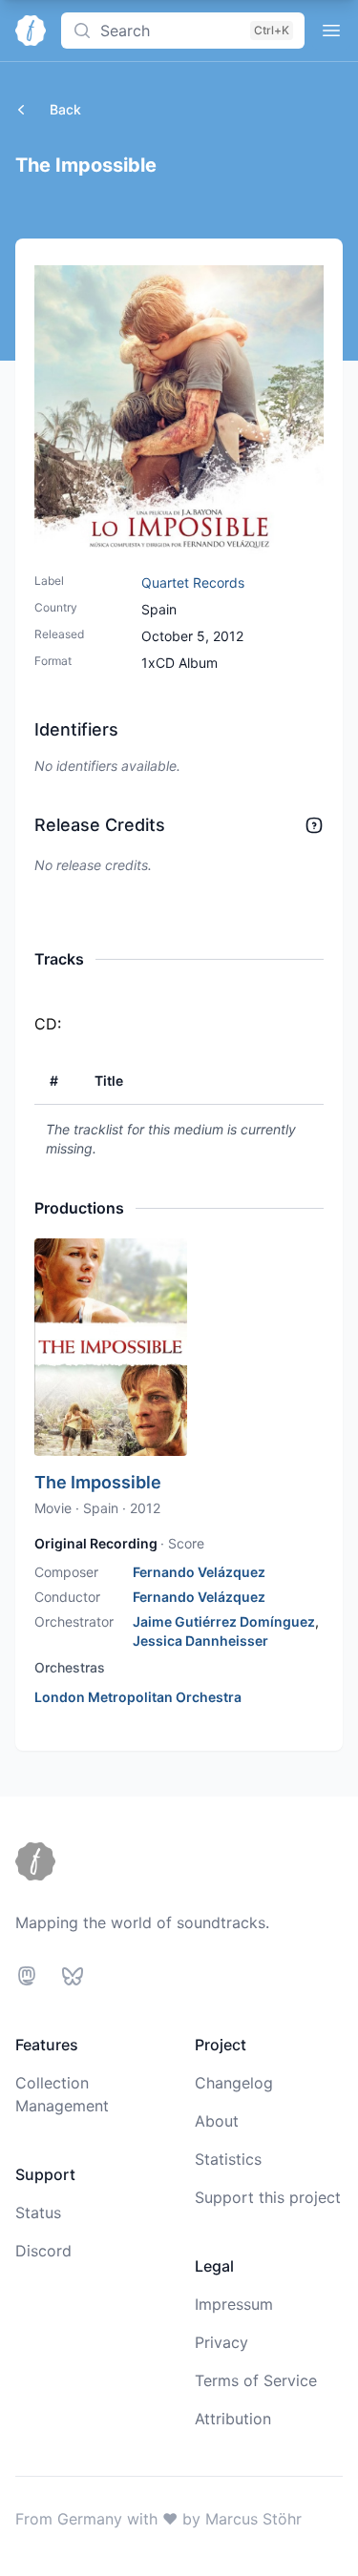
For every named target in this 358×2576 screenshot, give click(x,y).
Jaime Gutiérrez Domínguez (224, 1621)
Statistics (228, 2159)
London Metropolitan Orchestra (138, 1697)
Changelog (234, 2083)
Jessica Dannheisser (200, 1641)
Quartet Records (193, 582)
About (217, 2121)
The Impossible (98, 1482)
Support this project (268, 2197)
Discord (43, 2251)
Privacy (221, 2342)
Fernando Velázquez (199, 1572)
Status (38, 2212)
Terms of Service (256, 2380)
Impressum (234, 2304)
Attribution (233, 2419)
